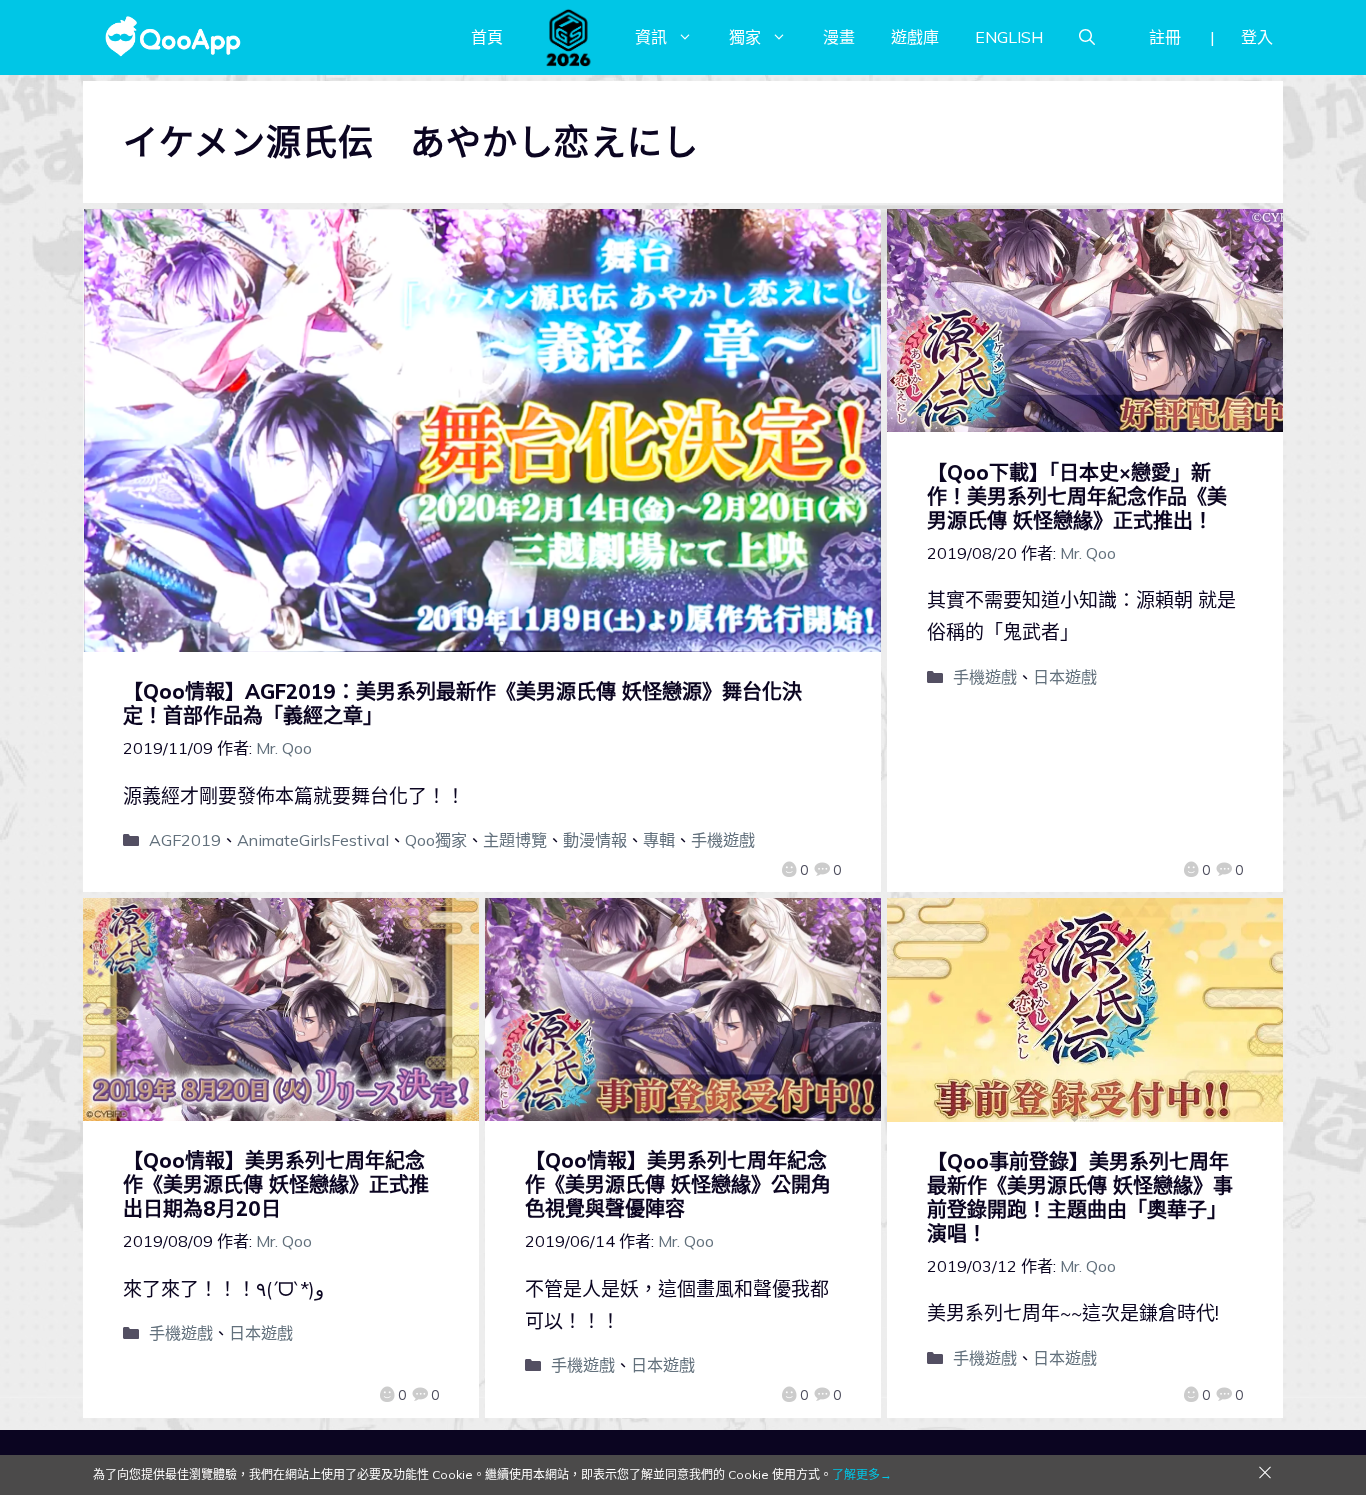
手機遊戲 (723, 840)
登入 (1257, 37)
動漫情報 (595, 840)
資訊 (651, 37)
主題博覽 (515, 840)
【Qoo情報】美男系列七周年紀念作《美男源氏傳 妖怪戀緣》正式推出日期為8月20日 (276, 1184)
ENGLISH (1009, 37)
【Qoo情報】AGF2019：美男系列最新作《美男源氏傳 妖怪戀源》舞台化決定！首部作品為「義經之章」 (462, 703)
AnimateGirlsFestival (313, 840)
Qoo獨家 (436, 840)
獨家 (745, 37)
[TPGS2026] (569, 37)
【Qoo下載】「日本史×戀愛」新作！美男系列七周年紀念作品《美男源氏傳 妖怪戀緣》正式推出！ (1077, 496)
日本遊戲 (1065, 677)
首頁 (487, 37)
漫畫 (839, 37)
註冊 (1165, 37)
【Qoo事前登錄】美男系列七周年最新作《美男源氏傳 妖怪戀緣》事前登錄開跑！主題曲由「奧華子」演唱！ (1080, 1197)
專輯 (659, 840)
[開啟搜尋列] (1087, 37)
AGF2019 (185, 840)
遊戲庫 (915, 37)
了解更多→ (862, 1474)
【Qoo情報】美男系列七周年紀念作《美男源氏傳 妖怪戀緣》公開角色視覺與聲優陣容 (678, 1184)
